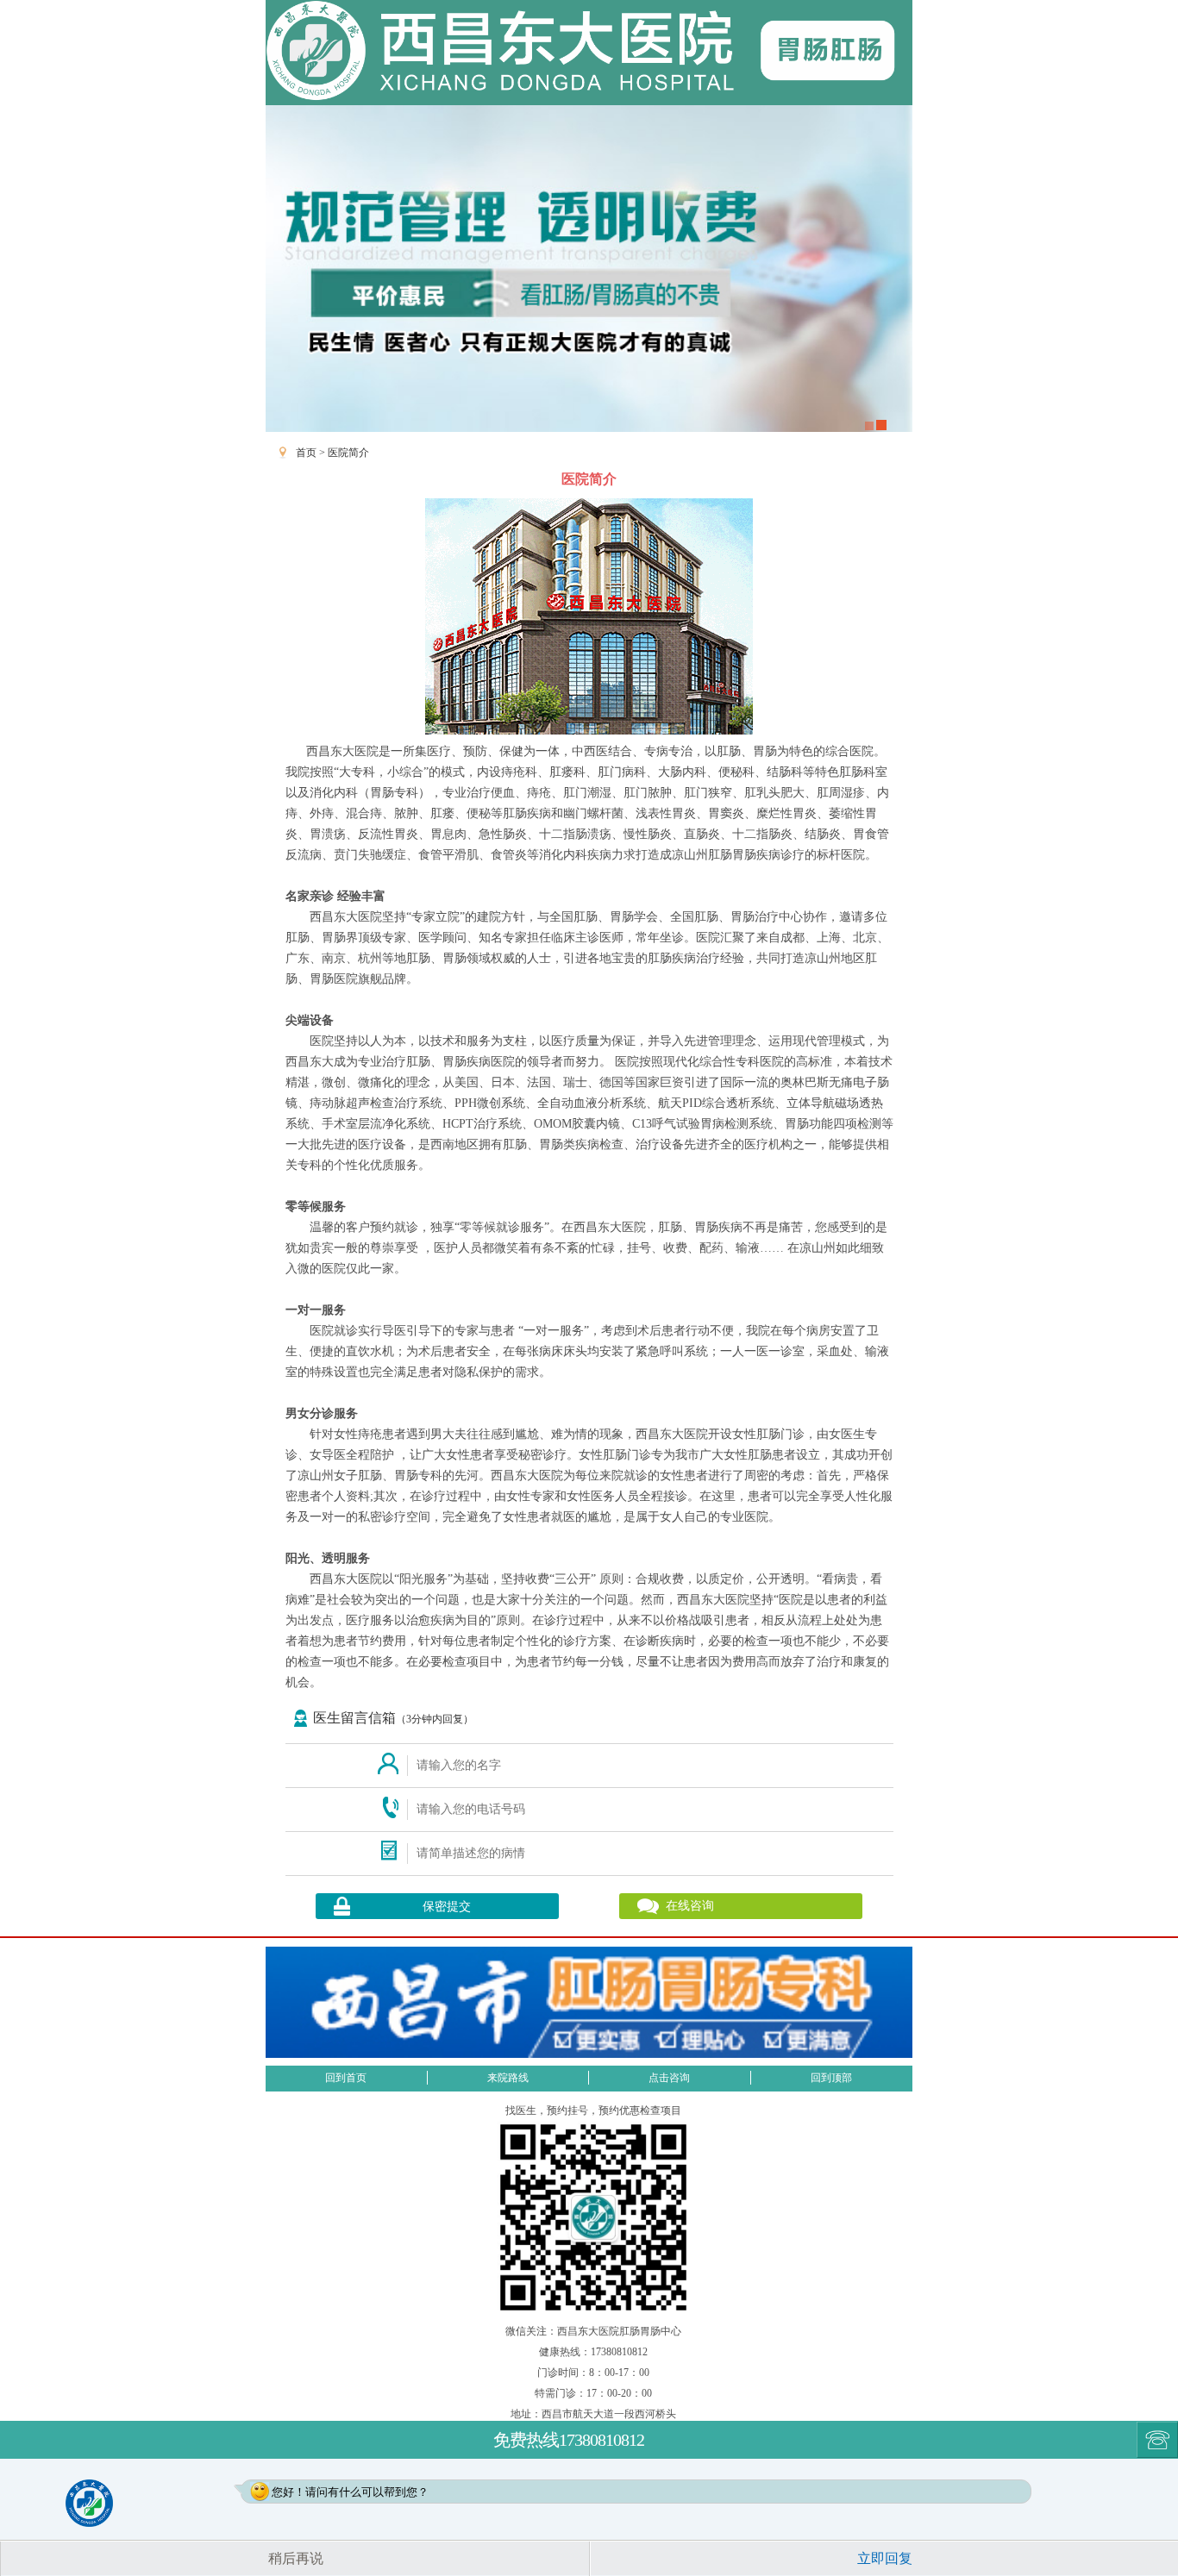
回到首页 (346, 2078)
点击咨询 (669, 2078)
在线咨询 (690, 1906)
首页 (306, 453)
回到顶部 (831, 2078)
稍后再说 (296, 2558)
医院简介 (348, 453)
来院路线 (508, 2078)
